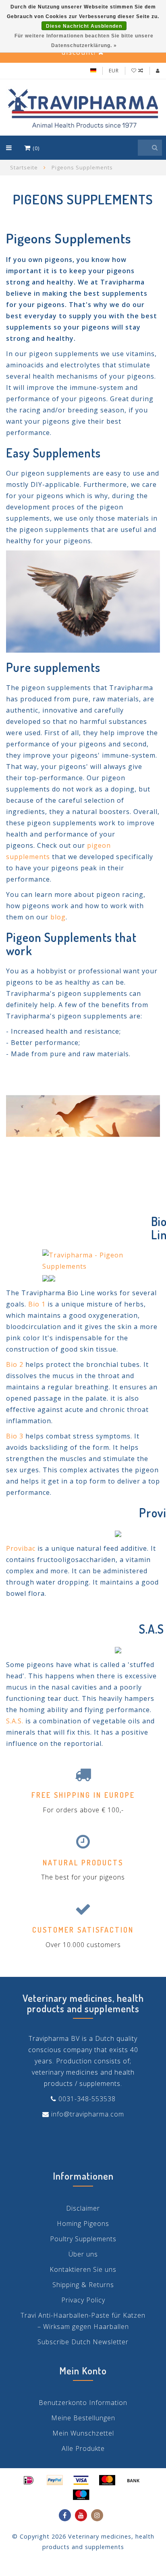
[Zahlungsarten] (29, 2480)
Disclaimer (83, 2208)
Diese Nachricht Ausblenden (84, 26)
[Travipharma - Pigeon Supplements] (101, 1260)
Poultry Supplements (83, 2239)
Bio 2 (15, 1364)
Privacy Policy (83, 2300)
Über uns (83, 2254)
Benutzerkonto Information (83, 2403)
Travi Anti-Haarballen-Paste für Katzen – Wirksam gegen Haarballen (83, 2321)
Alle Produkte (83, 2448)
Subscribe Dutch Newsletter (83, 2342)
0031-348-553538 (87, 2099)
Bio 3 (15, 1436)
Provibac (21, 1548)
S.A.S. (15, 1721)
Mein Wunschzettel (83, 2433)
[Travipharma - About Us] (83, 1129)
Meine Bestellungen (83, 2418)
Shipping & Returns (83, 2285)
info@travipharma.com (88, 2114)
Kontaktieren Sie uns (83, 2269)
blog (58, 917)
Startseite (24, 167)
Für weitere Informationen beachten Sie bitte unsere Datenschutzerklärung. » (84, 41)
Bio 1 (37, 1304)
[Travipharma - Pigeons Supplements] (83, 601)
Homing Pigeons (83, 2224)
